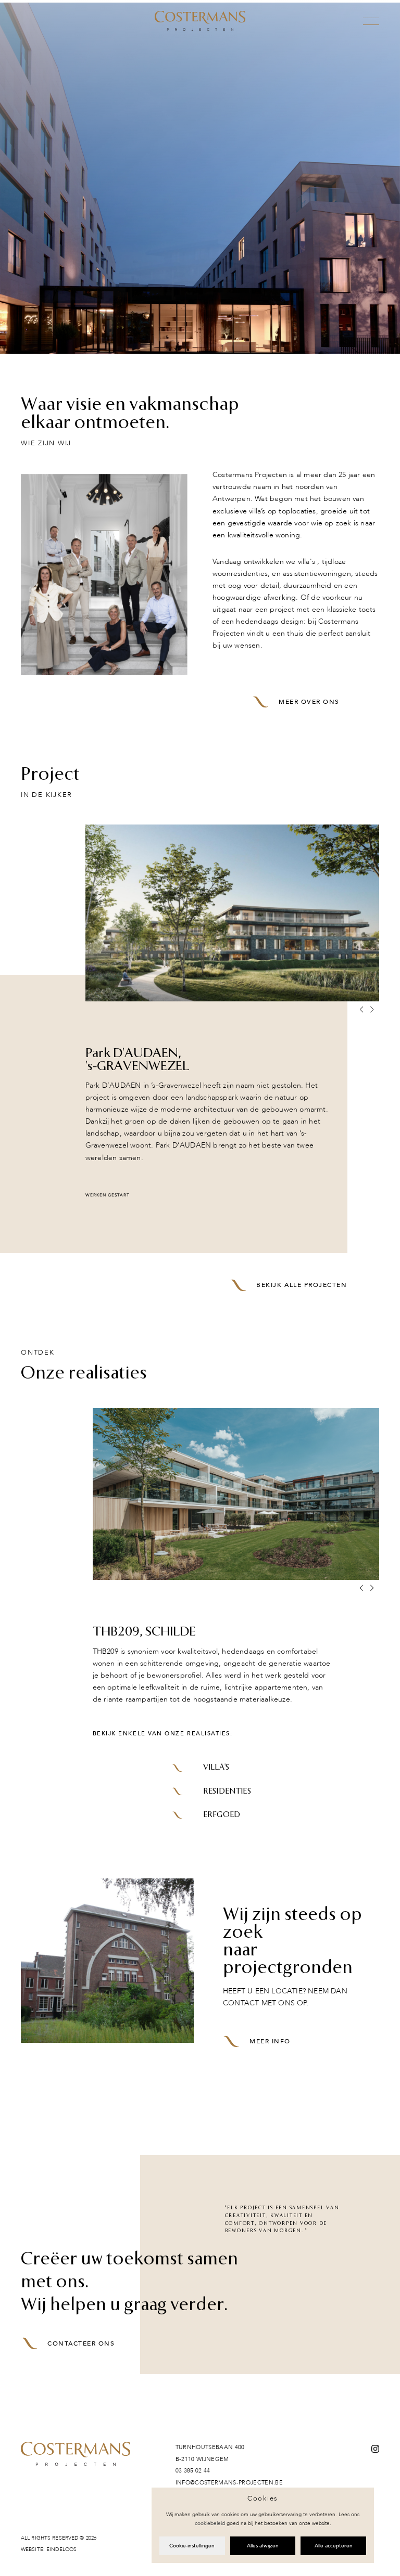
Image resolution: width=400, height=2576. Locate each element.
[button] (372, 1010)
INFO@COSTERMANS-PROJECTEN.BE (229, 2483)
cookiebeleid (210, 2523)
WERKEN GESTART (108, 1195)
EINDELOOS (61, 2549)
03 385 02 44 (193, 2471)
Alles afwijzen (263, 2546)
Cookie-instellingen (192, 2546)
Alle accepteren (334, 2546)
